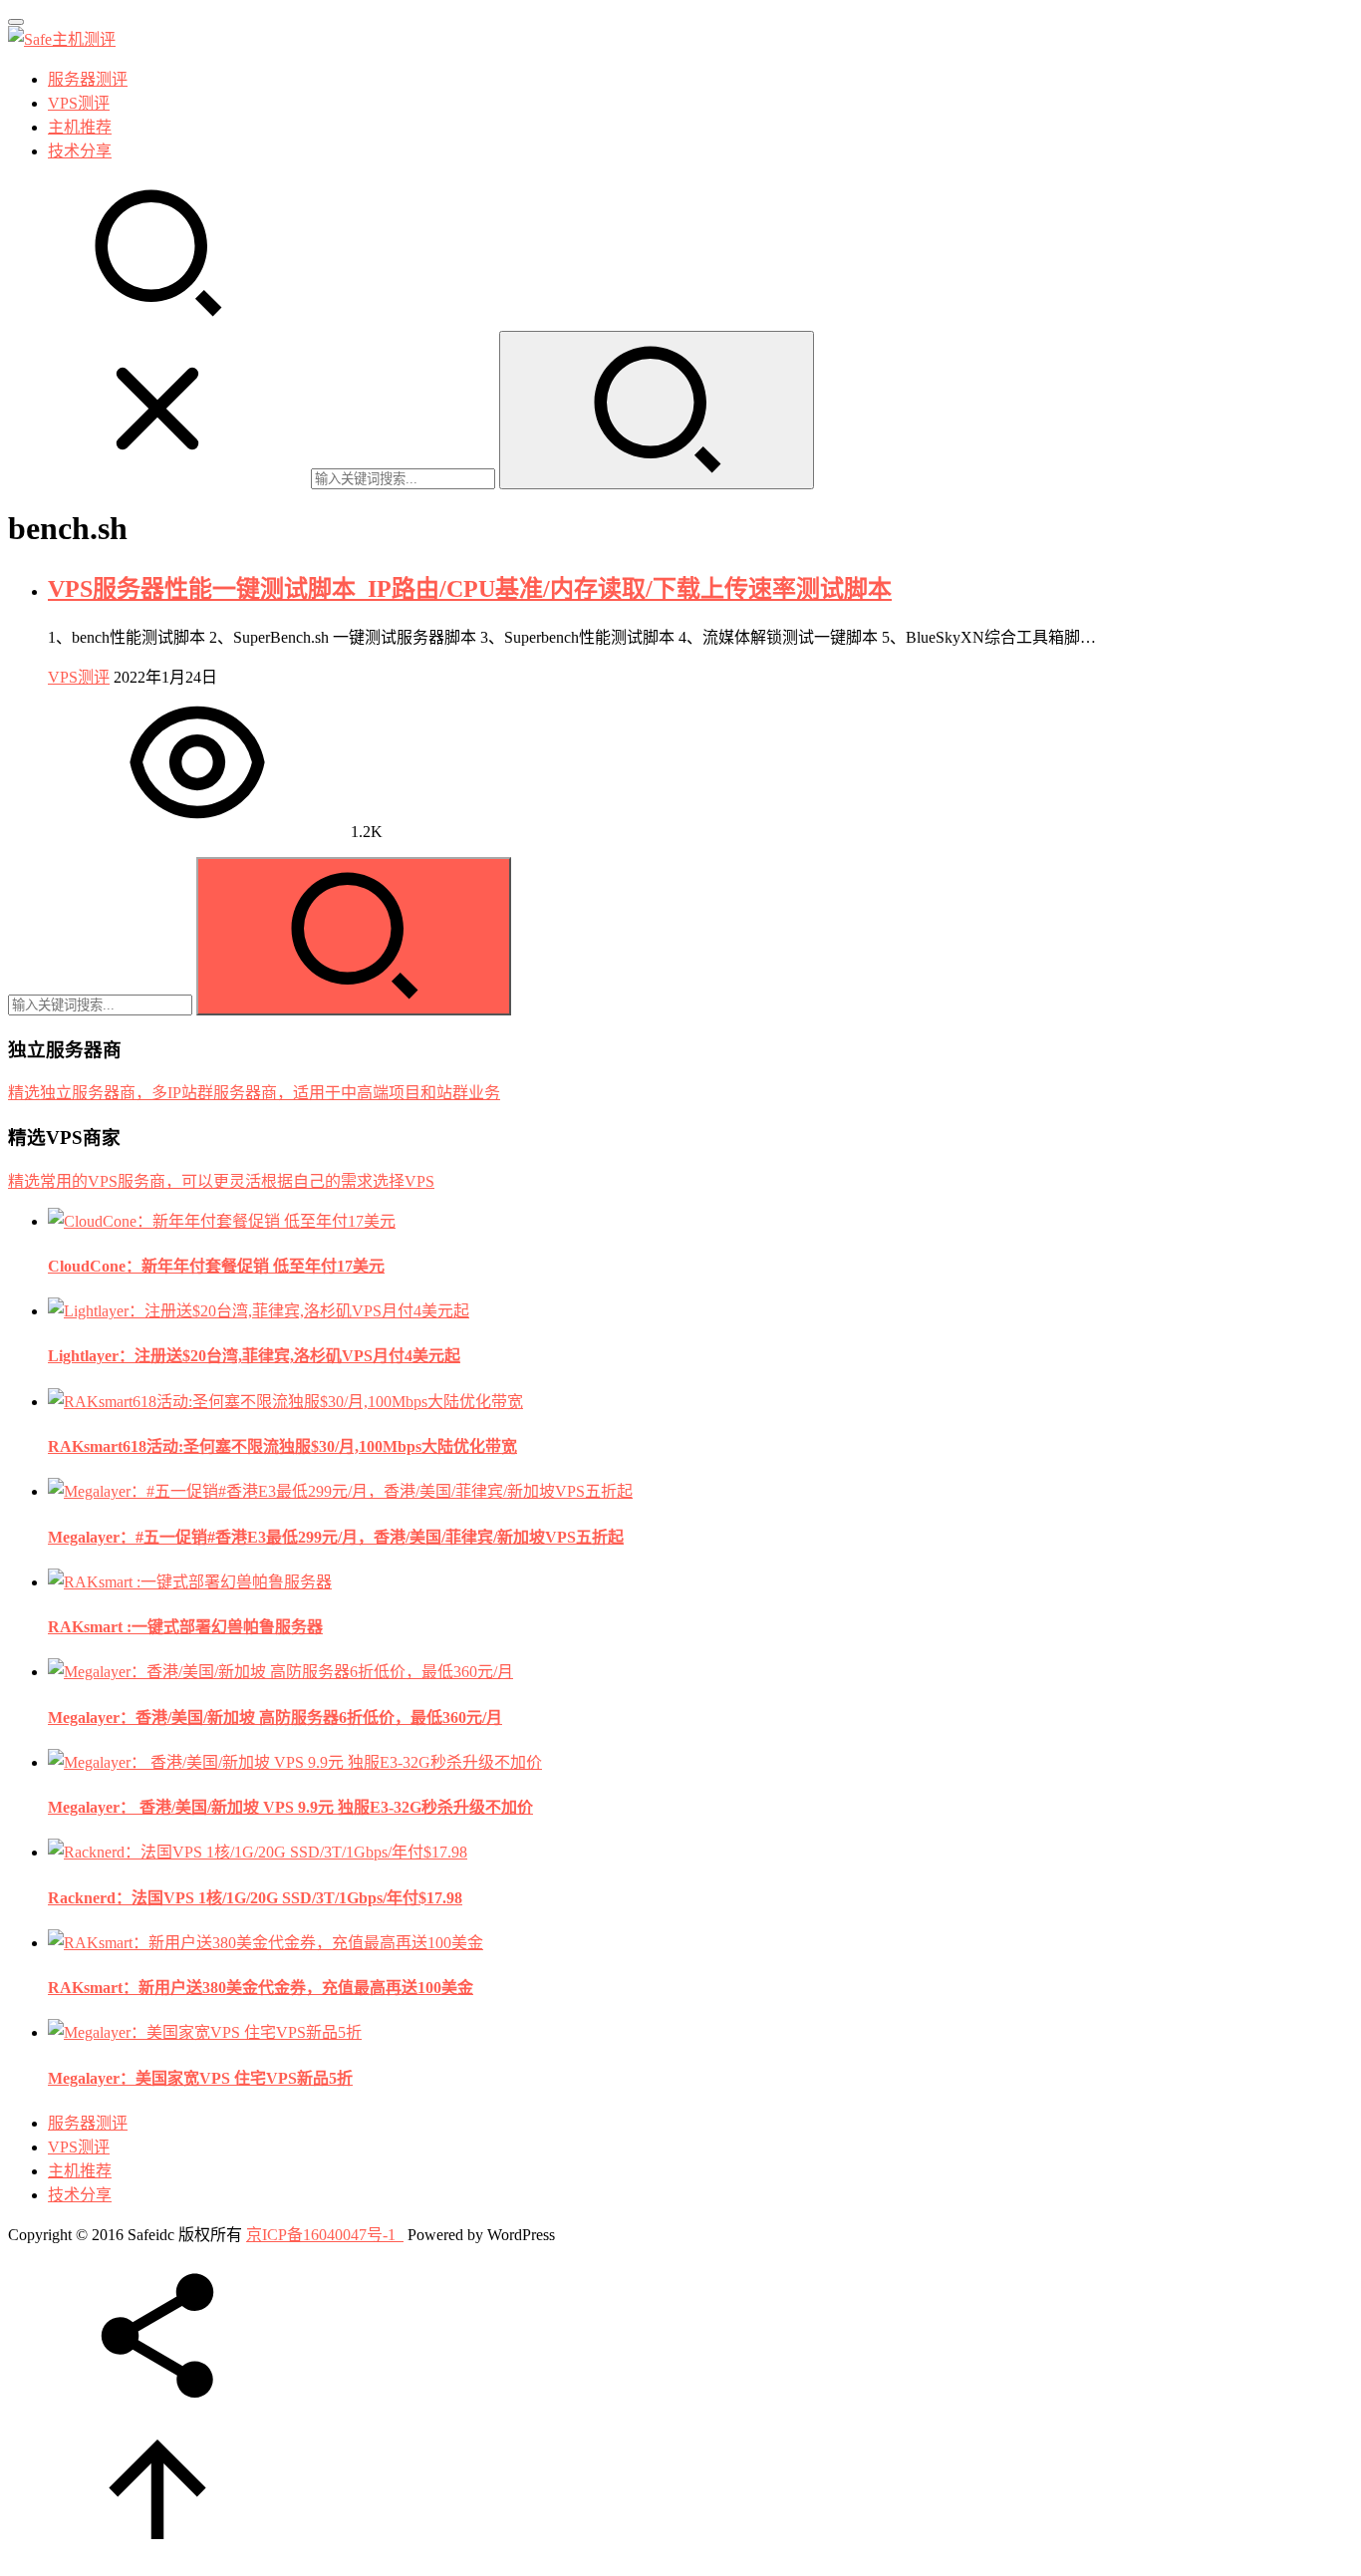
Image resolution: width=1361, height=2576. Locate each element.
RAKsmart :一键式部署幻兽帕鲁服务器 (185, 1627)
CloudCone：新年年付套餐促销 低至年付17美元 (216, 1266)
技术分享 (80, 151)
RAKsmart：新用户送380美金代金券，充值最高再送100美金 (261, 1988)
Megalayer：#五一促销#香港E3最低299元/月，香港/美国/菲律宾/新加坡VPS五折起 (336, 1537)
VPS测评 (79, 103)
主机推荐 (80, 127)
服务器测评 (88, 79)
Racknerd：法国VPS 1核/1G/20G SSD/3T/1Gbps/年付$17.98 (255, 1898)
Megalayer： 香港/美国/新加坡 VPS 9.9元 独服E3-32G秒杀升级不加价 (290, 1807)
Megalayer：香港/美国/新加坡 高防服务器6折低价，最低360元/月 (275, 1717)
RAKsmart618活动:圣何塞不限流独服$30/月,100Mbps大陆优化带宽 (282, 1446)
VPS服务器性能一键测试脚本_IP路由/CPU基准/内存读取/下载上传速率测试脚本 (470, 589)
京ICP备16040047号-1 (321, 2235)
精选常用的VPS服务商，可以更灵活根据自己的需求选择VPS (221, 1181)
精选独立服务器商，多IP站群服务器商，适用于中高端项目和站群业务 (254, 1093)
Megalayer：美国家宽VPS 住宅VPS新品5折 (200, 2078)
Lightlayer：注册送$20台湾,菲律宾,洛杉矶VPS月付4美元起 (254, 1356)
